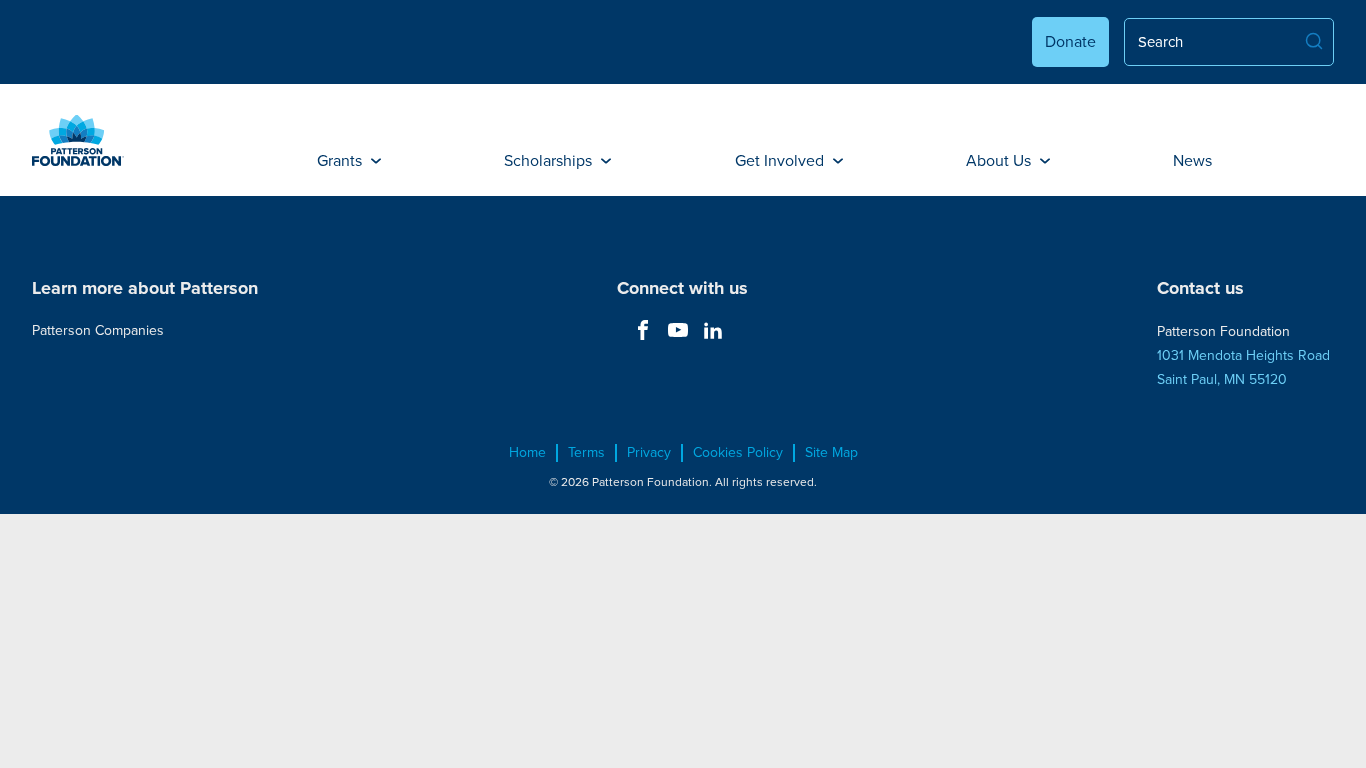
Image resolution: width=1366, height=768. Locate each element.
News (1192, 160)
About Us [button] (1000, 160)
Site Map (831, 453)
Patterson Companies (98, 330)
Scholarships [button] (550, 160)
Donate (1070, 41)
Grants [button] (341, 160)
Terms (586, 453)
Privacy (649, 453)
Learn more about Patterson (145, 288)
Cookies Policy (738, 453)
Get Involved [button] (781, 160)
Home (527, 453)
